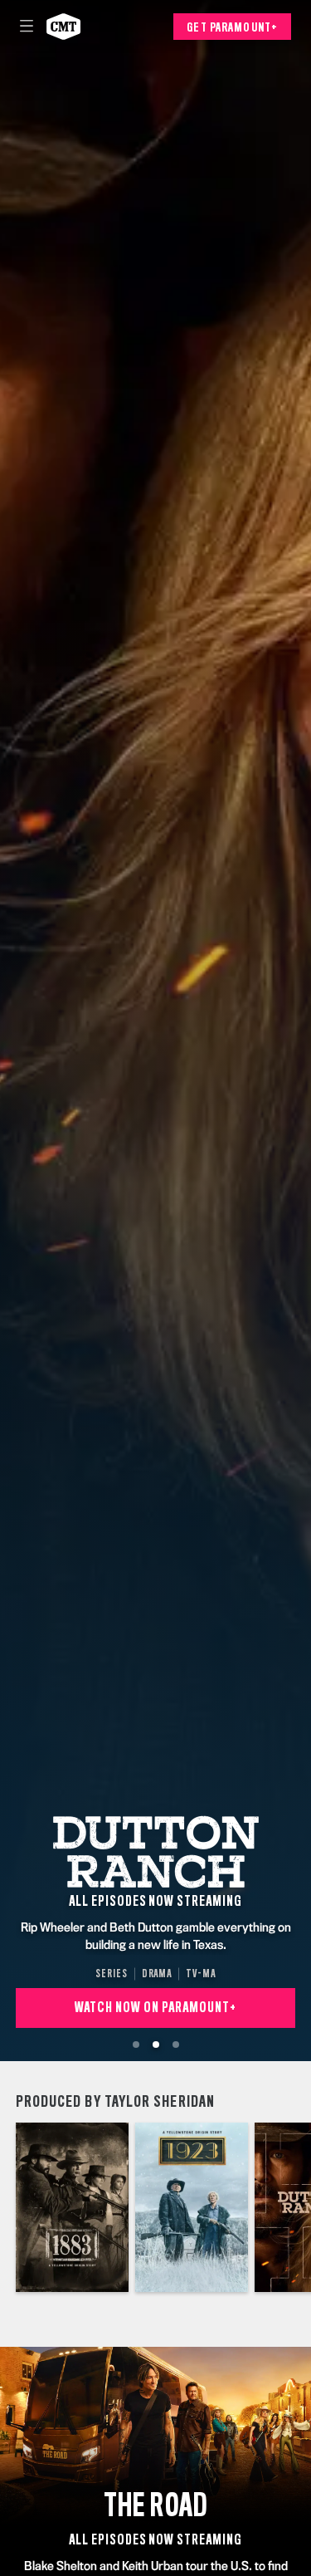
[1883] (72, 2207)
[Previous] (8, 2207)
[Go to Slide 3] (176, 2045)
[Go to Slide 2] (156, 2045)
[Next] (303, 2207)
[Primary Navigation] (27, 27)
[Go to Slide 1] (136, 2045)
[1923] (192, 2207)
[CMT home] (63, 27)
